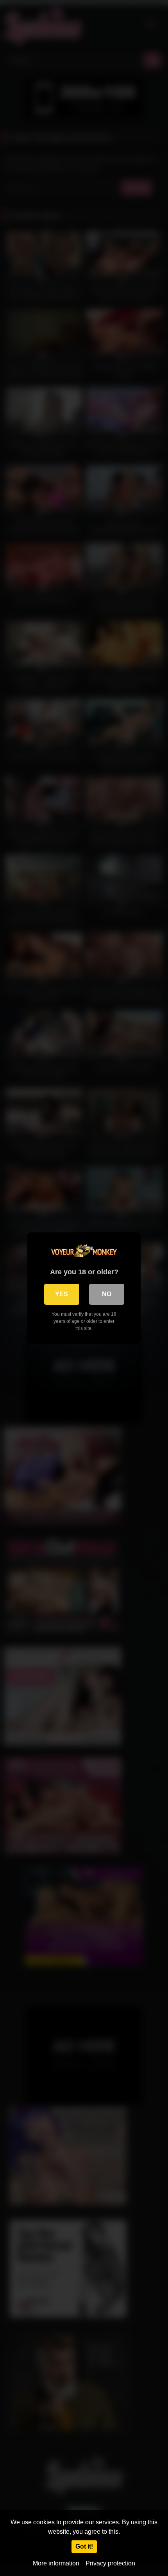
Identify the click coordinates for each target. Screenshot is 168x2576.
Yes (62, 1294)
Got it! (84, 2546)
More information (56, 2563)
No (107, 1294)
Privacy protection (110, 2563)
